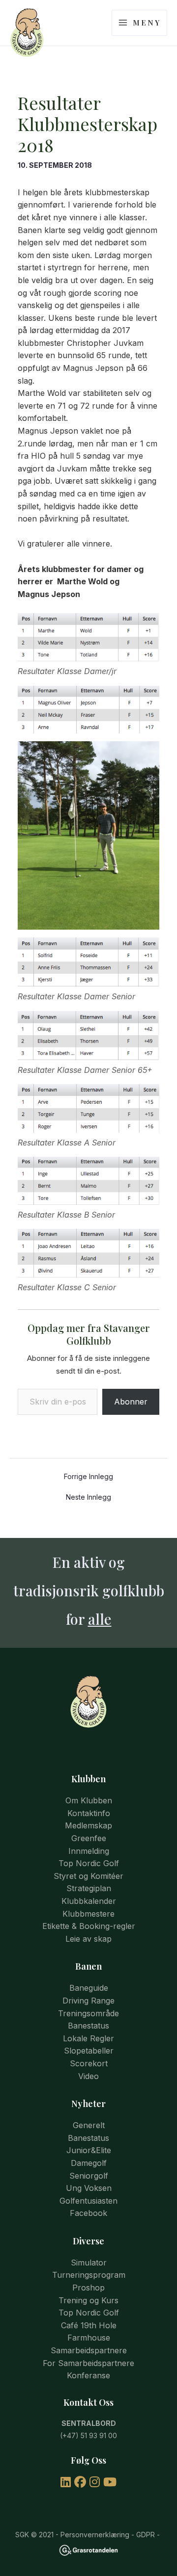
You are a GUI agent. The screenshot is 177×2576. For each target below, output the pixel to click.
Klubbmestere (88, 1914)
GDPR (146, 2535)
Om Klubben (89, 1800)
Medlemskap (88, 1825)
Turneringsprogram (89, 2275)
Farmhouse (89, 2338)
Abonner (131, 1402)
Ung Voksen (89, 2188)
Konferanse (88, 2375)
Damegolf (89, 2163)
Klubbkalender (89, 1901)
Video (88, 2076)
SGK (22, 2535)
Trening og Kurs (88, 2300)
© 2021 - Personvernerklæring (79, 2535)
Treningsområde (88, 2013)
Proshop (88, 2288)
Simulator (89, 2263)
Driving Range (88, 2001)
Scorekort (89, 2063)
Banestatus (88, 2026)
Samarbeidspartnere (89, 2350)
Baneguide (89, 1988)
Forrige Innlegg (88, 1477)
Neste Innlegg (88, 1497)
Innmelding (89, 1851)
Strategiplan (89, 1888)
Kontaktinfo (89, 1813)
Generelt (89, 2125)
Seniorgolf (89, 2176)
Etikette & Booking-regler (89, 1926)
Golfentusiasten (88, 2201)
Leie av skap (88, 1939)
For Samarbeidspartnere (88, 2363)
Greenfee (89, 1838)
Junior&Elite (89, 2150)
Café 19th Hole (89, 2325)
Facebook (88, 2213)
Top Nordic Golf (89, 1863)
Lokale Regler (88, 2038)
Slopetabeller (89, 2051)
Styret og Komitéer (88, 1876)
